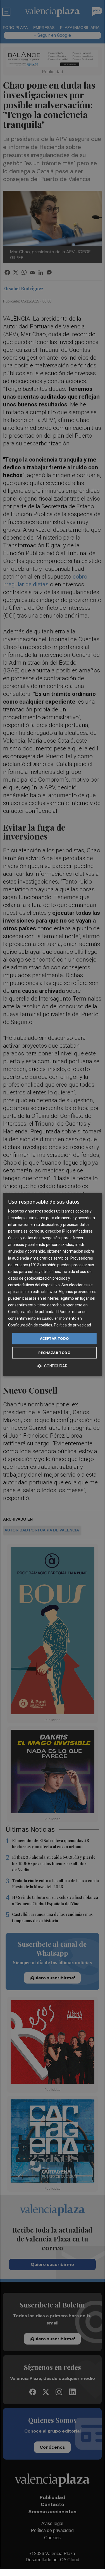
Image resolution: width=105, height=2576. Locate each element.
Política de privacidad (72, 1325)
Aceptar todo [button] (54, 1338)
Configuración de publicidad (32, 1312)
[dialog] (52, 1285)
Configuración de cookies (30, 1325)
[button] (52, 1366)
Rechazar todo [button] (54, 1353)
